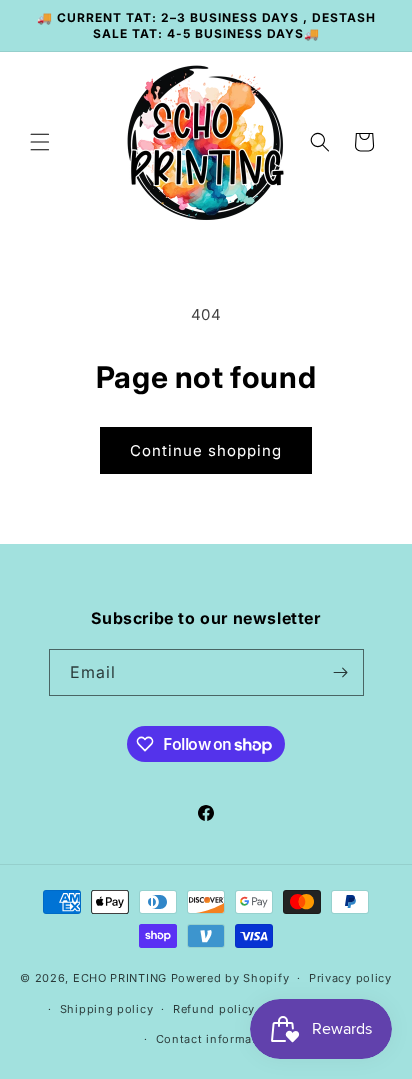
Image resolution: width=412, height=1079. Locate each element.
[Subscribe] (341, 672)
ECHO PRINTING (120, 978)
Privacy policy (350, 978)
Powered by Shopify (230, 978)
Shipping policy (107, 1009)
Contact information (216, 1039)
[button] (40, 142)
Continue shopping (206, 450)
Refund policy (214, 1009)
